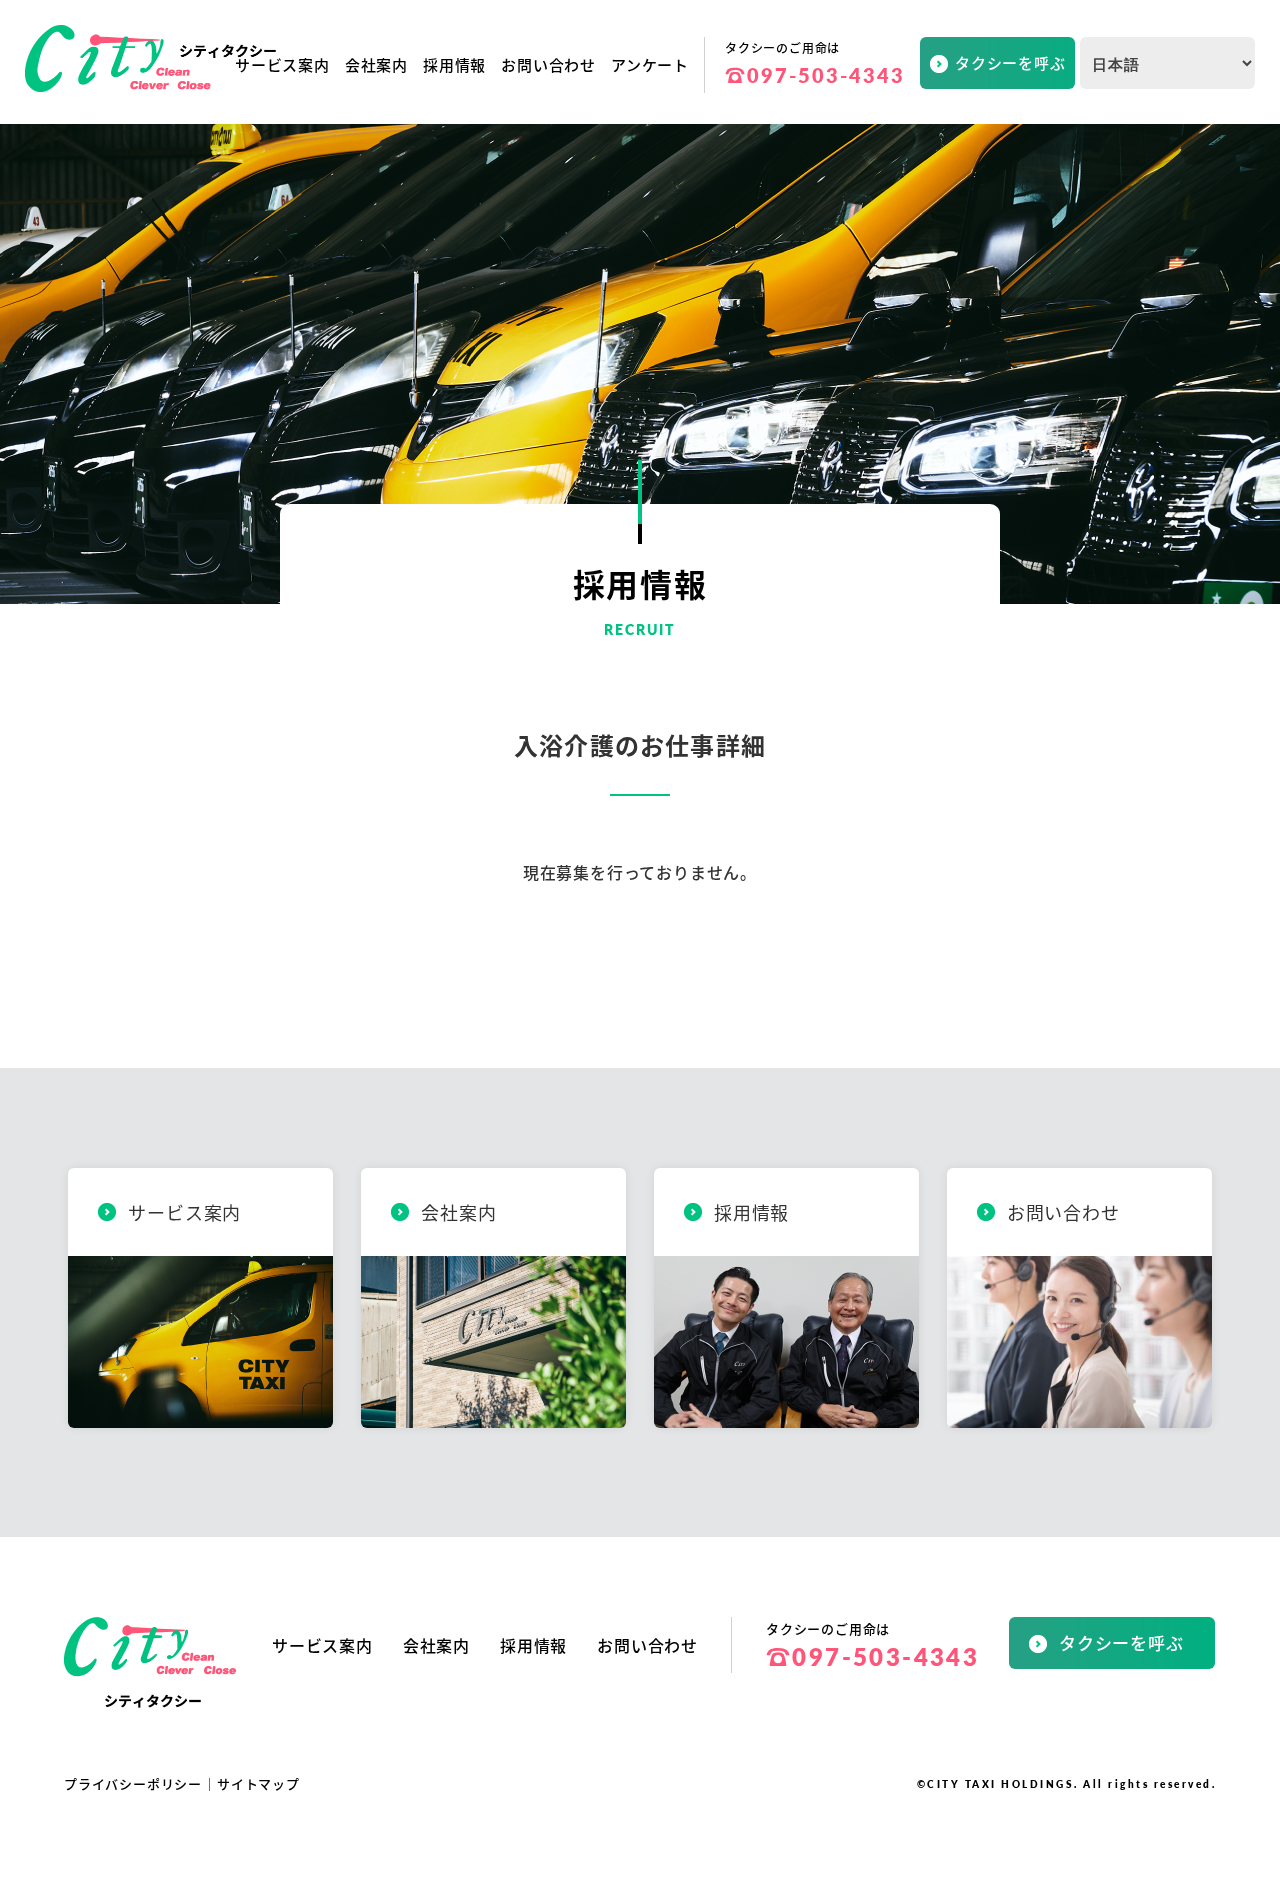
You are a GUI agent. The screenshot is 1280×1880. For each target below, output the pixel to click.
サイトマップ (258, 1783)
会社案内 (376, 64)
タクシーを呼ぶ (1010, 62)
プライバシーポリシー (133, 1783)
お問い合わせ (548, 64)
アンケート (650, 64)
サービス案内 (282, 64)
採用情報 (454, 64)
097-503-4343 (815, 75)
